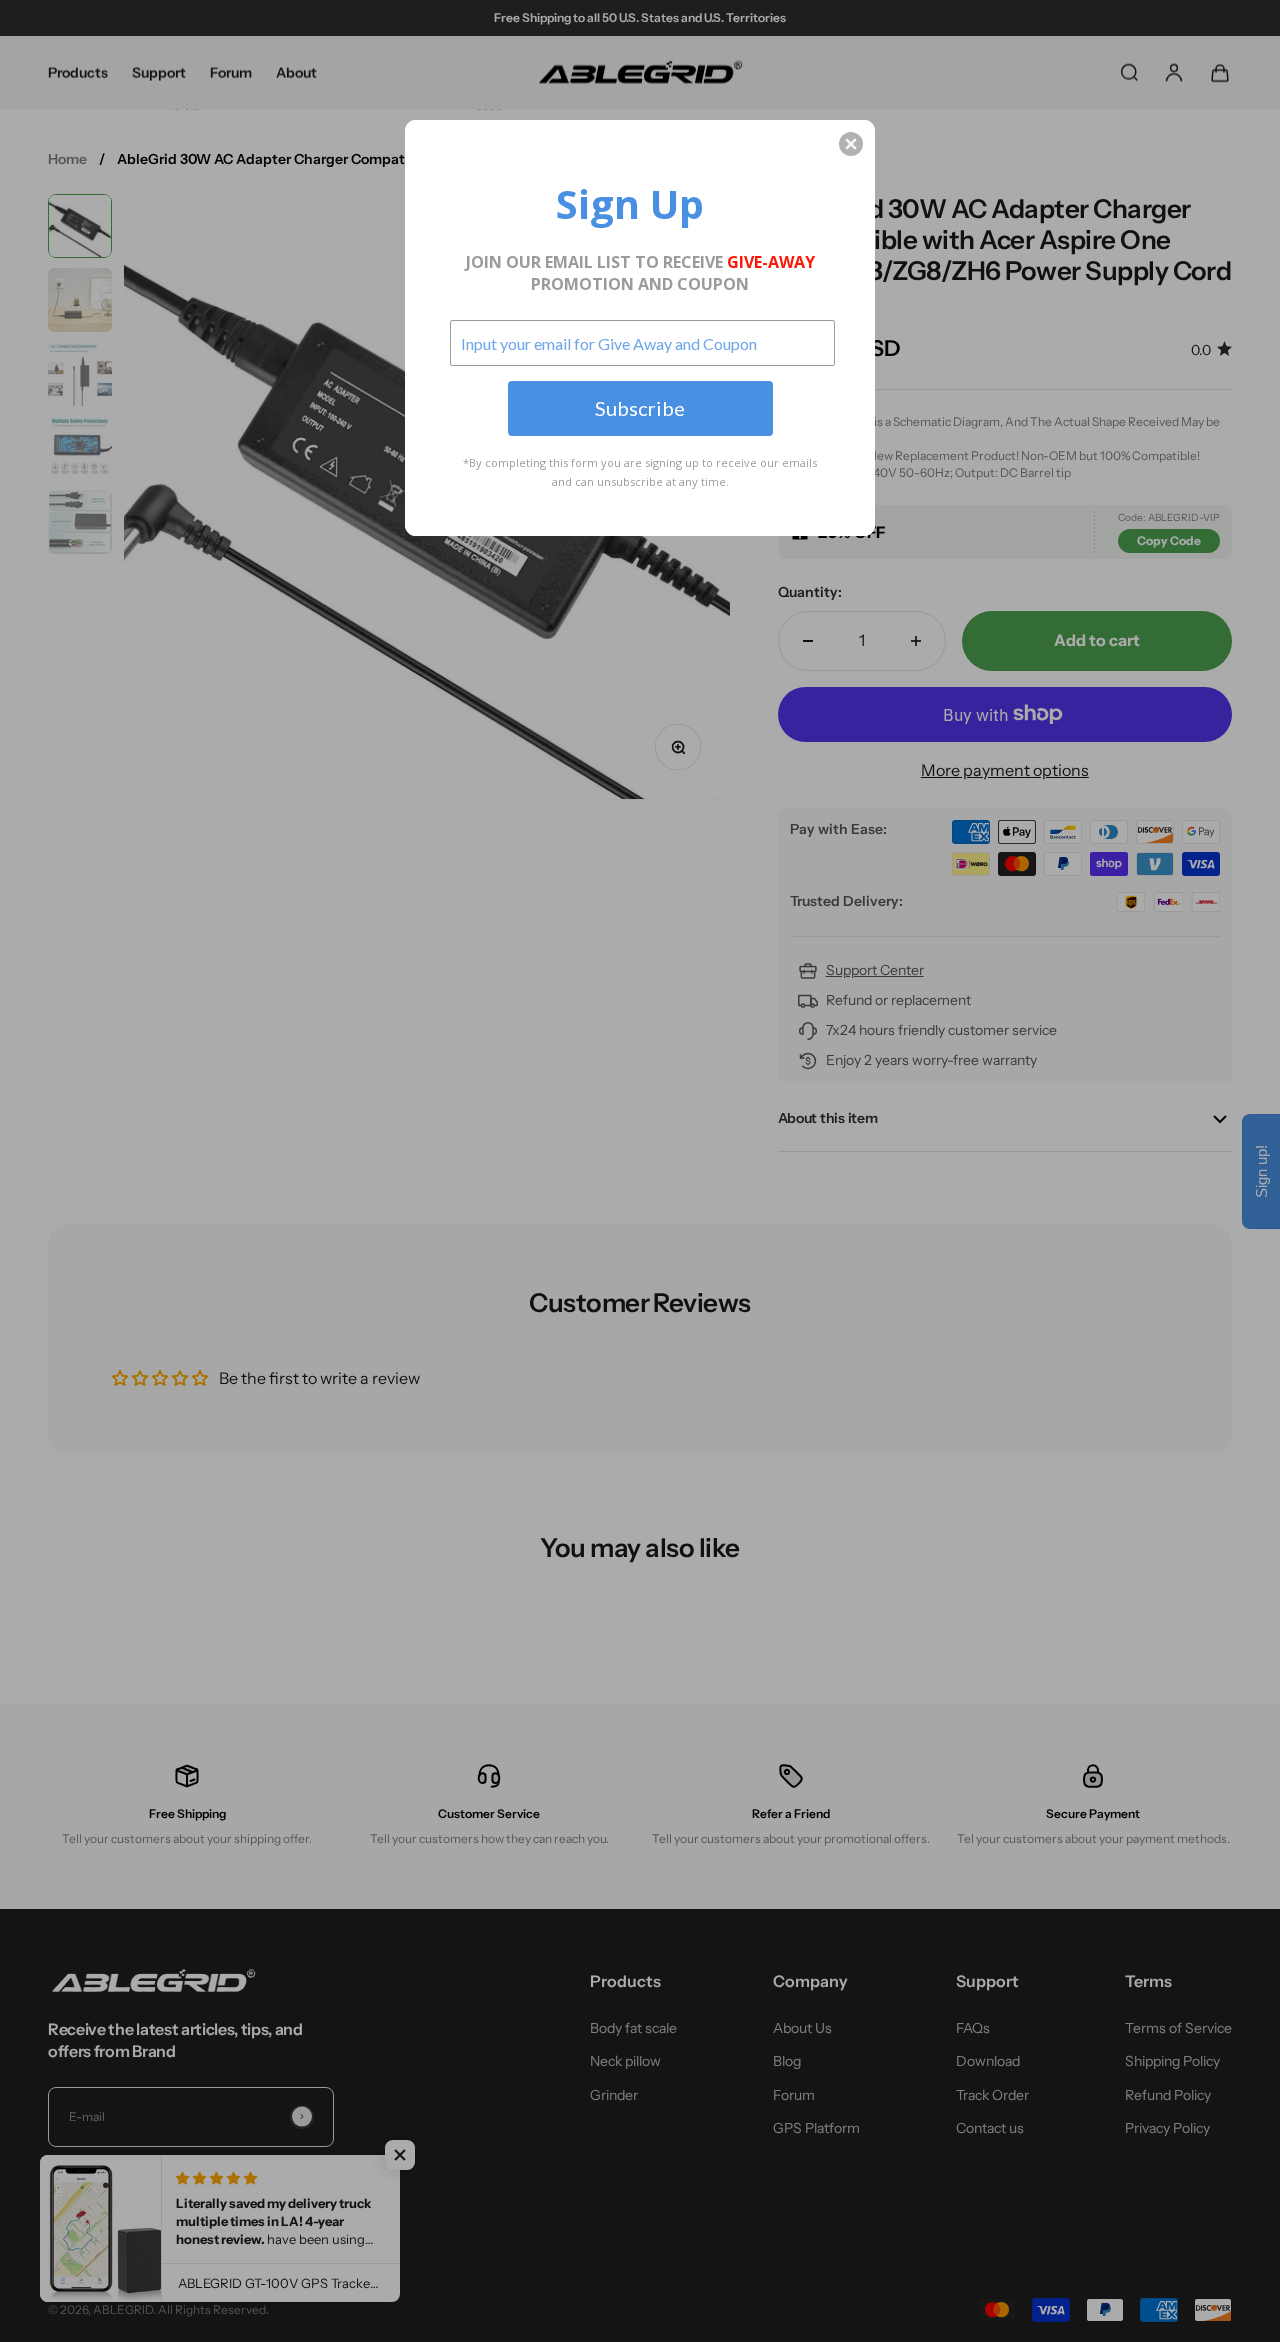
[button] (851, 144)
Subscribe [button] (640, 408)
